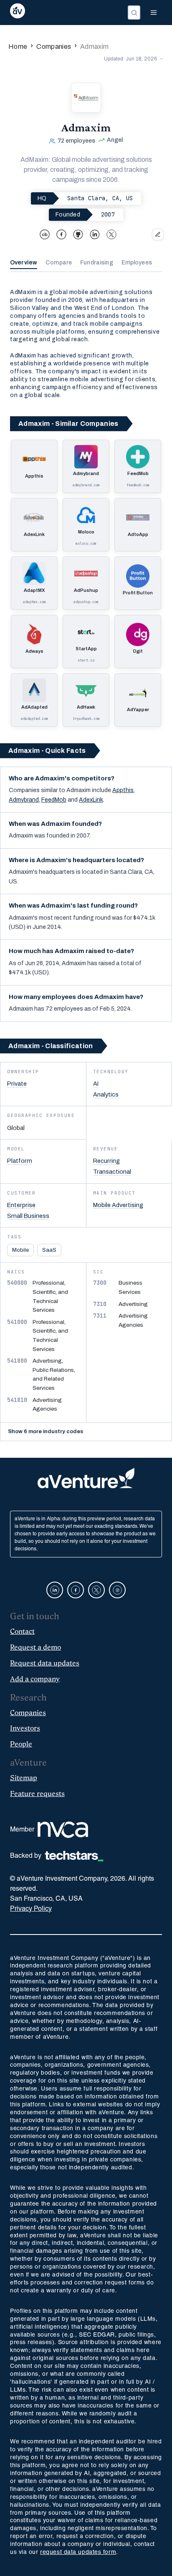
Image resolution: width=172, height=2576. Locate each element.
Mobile (20, 1250)
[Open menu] (154, 13)
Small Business (28, 1216)
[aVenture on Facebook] (76, 1590)
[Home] (18, 13)
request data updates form (78, 2552)
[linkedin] (95, 234)
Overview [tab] (24, 263)
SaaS (49, 1250)
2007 (108, 214)
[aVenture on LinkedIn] (55, 1590)
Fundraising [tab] (97, 263)
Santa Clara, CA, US (100, 198)
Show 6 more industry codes (46, 1431)
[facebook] (61, 234)
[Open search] (134, 13)
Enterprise (21, 1205)
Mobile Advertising (118, 1205)
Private (17, 1084)
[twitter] (111, 234)
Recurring (106, 1161)
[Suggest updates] (158, 234)
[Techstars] (74, 1856)
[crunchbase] (45, 234)
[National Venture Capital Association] (63, 1830)
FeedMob (54, 800)
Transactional (112, 1172)
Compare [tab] (59, 263)
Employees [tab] (137, 263)
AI (96, 1084)
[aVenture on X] (96, 1590)
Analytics (106, 1094)
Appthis (123, 790)
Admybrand (24, 800)
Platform (20, 1161)
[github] (78, 234)
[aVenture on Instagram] (117, 1590)
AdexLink (91, 800)
